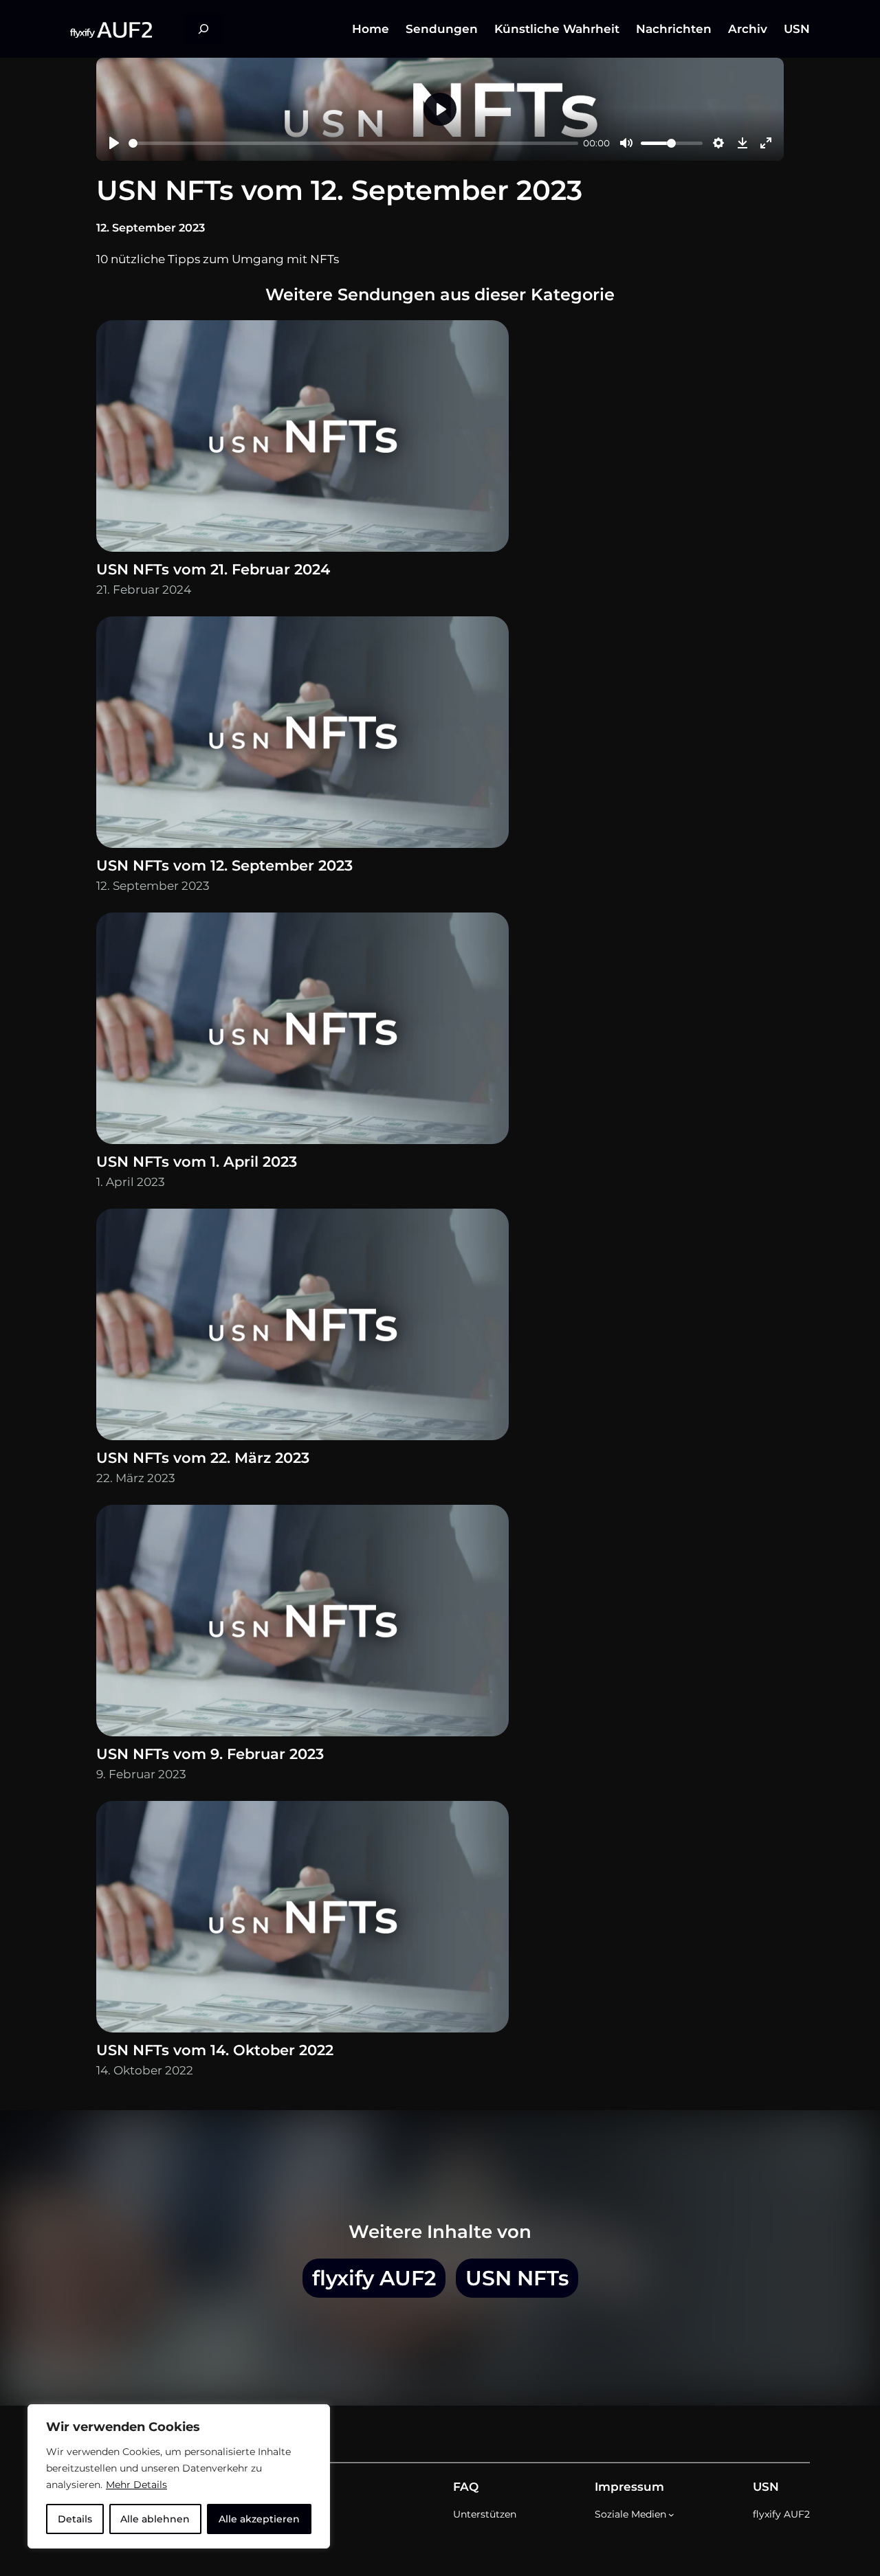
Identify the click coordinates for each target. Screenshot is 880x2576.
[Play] (114, 143)
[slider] (353, 143)
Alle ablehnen (155, 2519)
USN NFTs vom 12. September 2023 (224, 865)
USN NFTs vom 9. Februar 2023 (210, 1754)
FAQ (466, 2487)
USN (766, 2487)
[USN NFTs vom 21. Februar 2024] (302, 439)
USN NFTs (517, 2278)
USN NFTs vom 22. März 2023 (203, 1458)
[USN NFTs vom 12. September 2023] (302, 736)
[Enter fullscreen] (766, 143)
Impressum (629, 2487)
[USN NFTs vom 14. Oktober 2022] (302, 1920)
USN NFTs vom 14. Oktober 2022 (215, 2050)
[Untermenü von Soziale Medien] (671, 2515)
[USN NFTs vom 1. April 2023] (302, 1032)
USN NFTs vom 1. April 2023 (197, 1162)
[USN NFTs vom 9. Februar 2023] (302, 1624)
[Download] (742, 143)
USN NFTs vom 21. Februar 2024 (213, 569)
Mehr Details (136, 2485)
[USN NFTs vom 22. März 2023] (302, 1328)
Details (75, 2519)
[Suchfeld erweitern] (203, 29)
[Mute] (626, 143)
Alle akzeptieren (259, 2519)
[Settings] (718, 143)
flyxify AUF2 (374, 2278)
